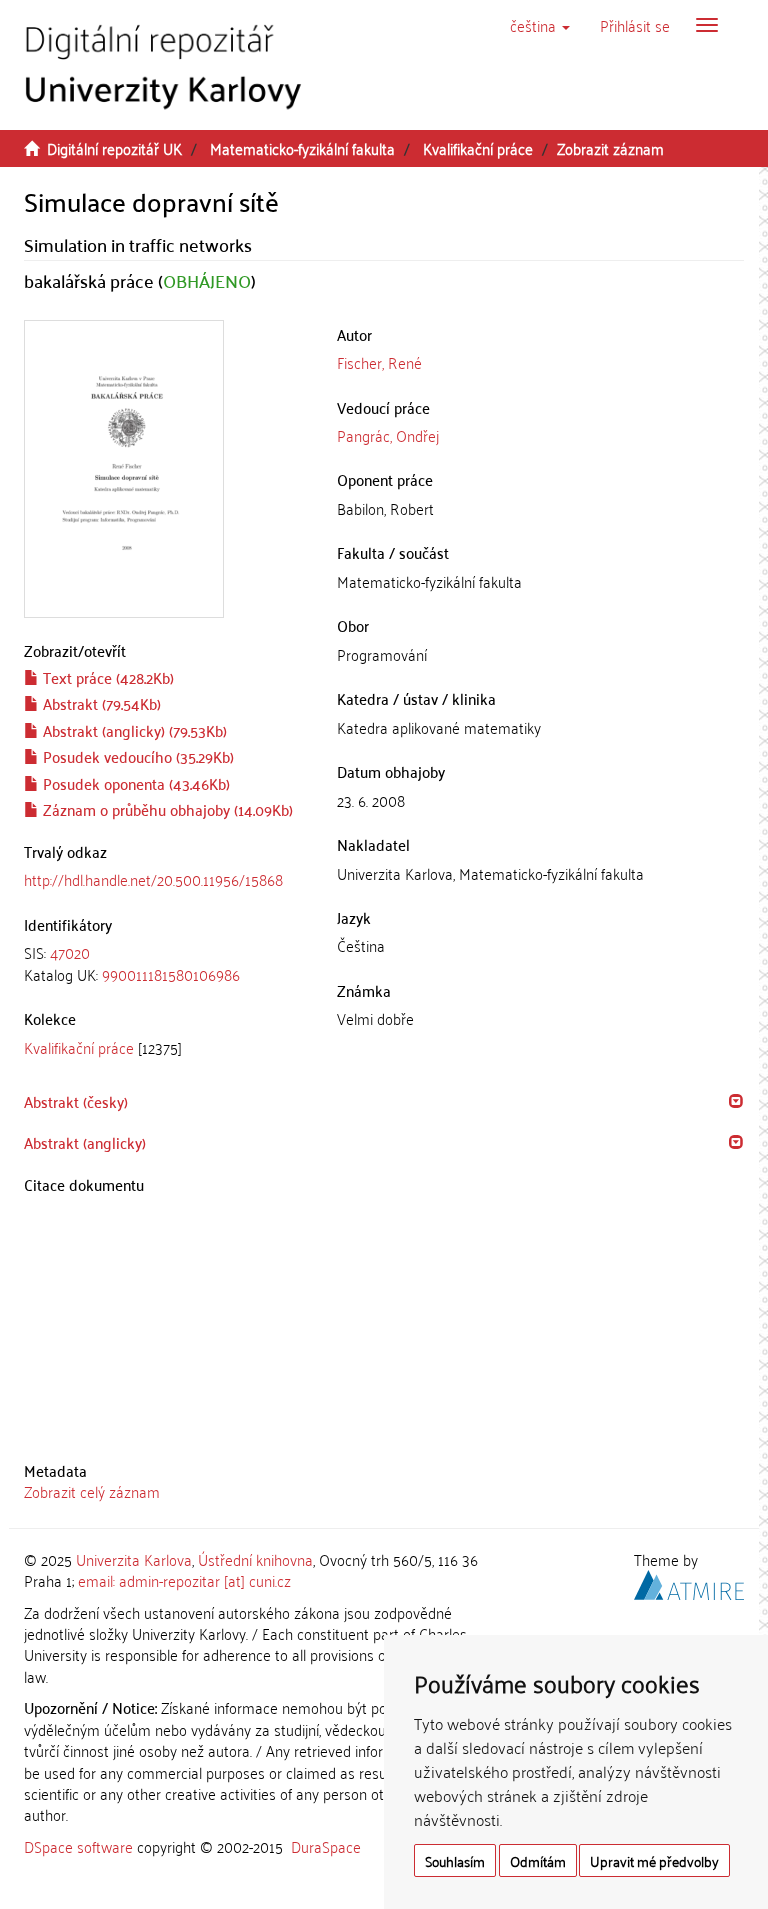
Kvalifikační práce (478, 148)
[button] (540, 25)
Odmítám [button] (538, 1860)
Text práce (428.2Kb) (106, 677)
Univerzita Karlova (134, 1559)
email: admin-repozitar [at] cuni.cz (184, 1580)
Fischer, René (379, 362)
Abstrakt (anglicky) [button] (85, 1142)
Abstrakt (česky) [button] (76, 1101)
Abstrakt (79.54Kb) (100, 703)
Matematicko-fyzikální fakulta (302, 148)
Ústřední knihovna (255, 1559)
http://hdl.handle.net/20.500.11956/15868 (153, 879)
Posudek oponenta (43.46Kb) (134, 783)
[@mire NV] (689, 1582)
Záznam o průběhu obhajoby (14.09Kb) (166, 809)
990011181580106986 (171, 974)
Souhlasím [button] (455, 1860)
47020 (70, 952)
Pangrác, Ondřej (388, 435)
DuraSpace (326, 1846)
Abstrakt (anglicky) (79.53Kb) (133, 730)
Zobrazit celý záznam (92, 1491)
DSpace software (78, 1846)
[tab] (165, 963)
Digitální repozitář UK (114, 148)
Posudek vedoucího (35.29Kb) (136, 756)
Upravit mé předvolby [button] (654, 1860)
